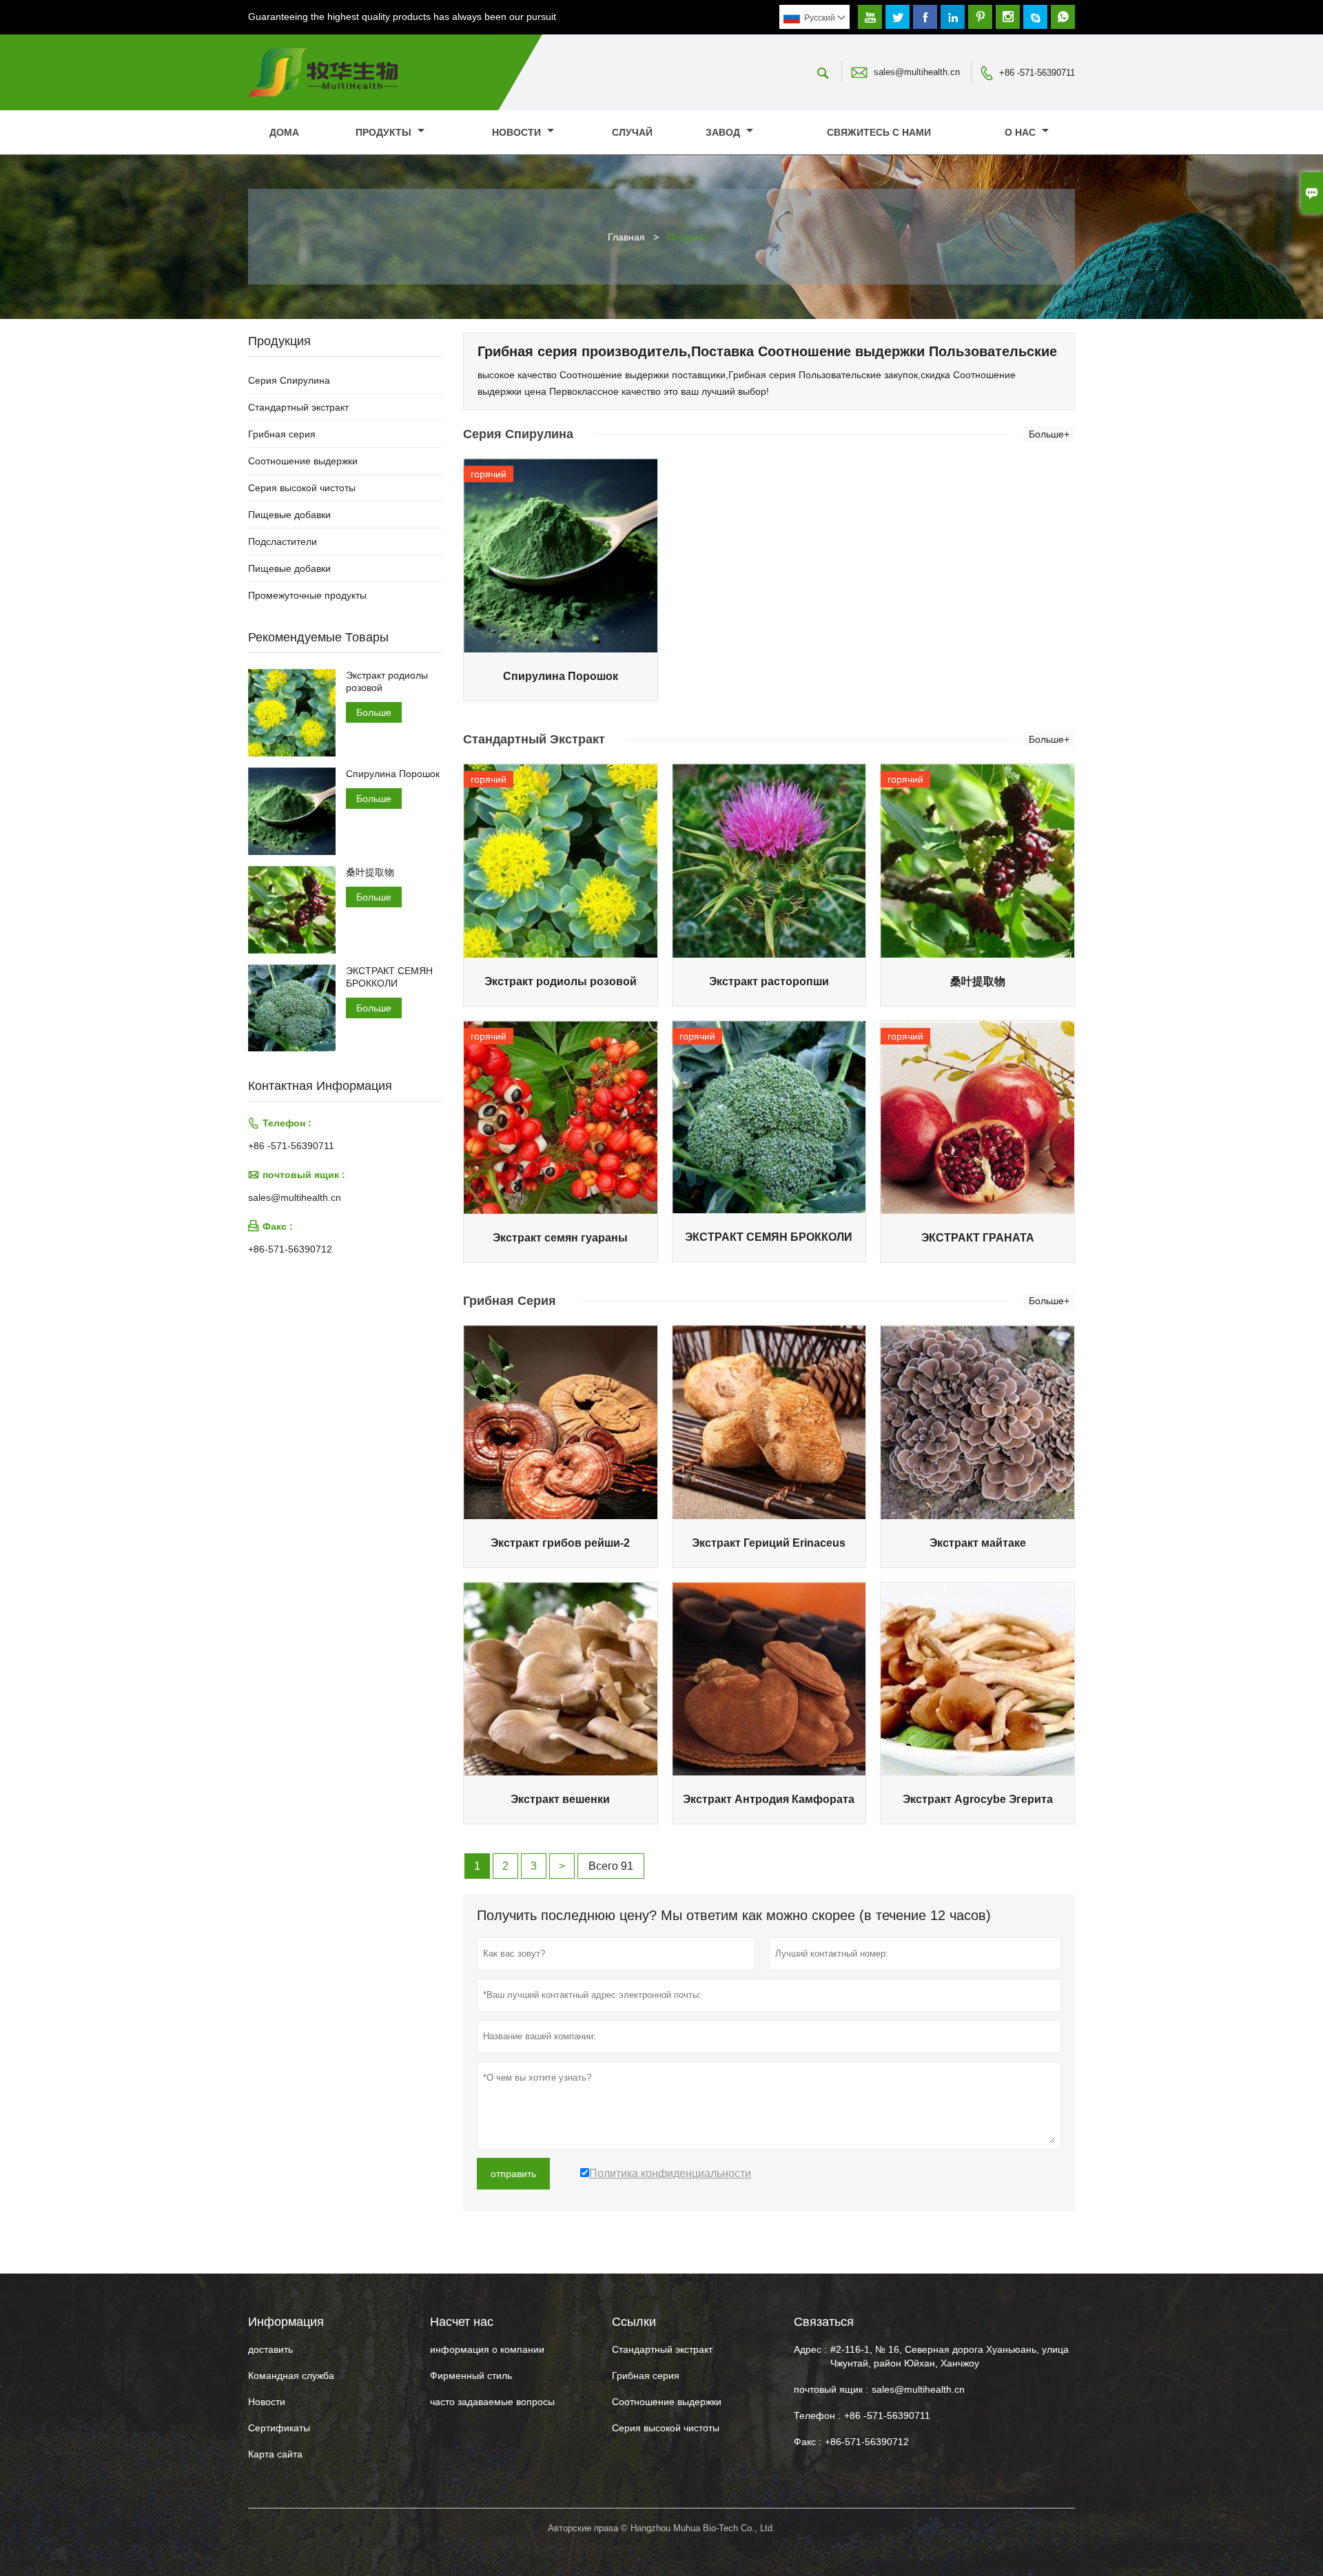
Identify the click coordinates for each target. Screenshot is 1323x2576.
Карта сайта (275, 2454)
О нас (1022, 132)
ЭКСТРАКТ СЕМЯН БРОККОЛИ (389, 977)
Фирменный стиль (471, 2376)
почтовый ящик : (831, 2389)
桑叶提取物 (370, 872)
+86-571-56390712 (290, 1249)
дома (284, 132)
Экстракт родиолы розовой (387, 681)
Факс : (808, 2442)
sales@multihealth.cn (917, 72)
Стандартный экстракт (298, 407)
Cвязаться (824, 2322)
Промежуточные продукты (307, 595)
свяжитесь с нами (879, 132)
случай (632, 132)
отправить (513, 2174)
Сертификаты (279, 2428)
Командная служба (291, 2376)
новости (518, 132)
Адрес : (810, 2349)
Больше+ (1049, 434)
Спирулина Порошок (393, 774)
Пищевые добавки (289, 515)
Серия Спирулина (289, 380)
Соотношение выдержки (303, 461)
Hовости (267, 2402)
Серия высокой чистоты (302, 488)
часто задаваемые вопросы (492, 2402)
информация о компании (487, 2349)
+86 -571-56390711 (1037, 73)
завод (724, 132)
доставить (270, 2349)
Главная (626, 237)
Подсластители (283, 542)
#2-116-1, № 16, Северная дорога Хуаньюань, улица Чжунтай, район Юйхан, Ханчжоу (950, 2356)
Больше (374, 712)
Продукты (385, 132)
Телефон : (817, 2415)
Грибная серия (282, 434)
